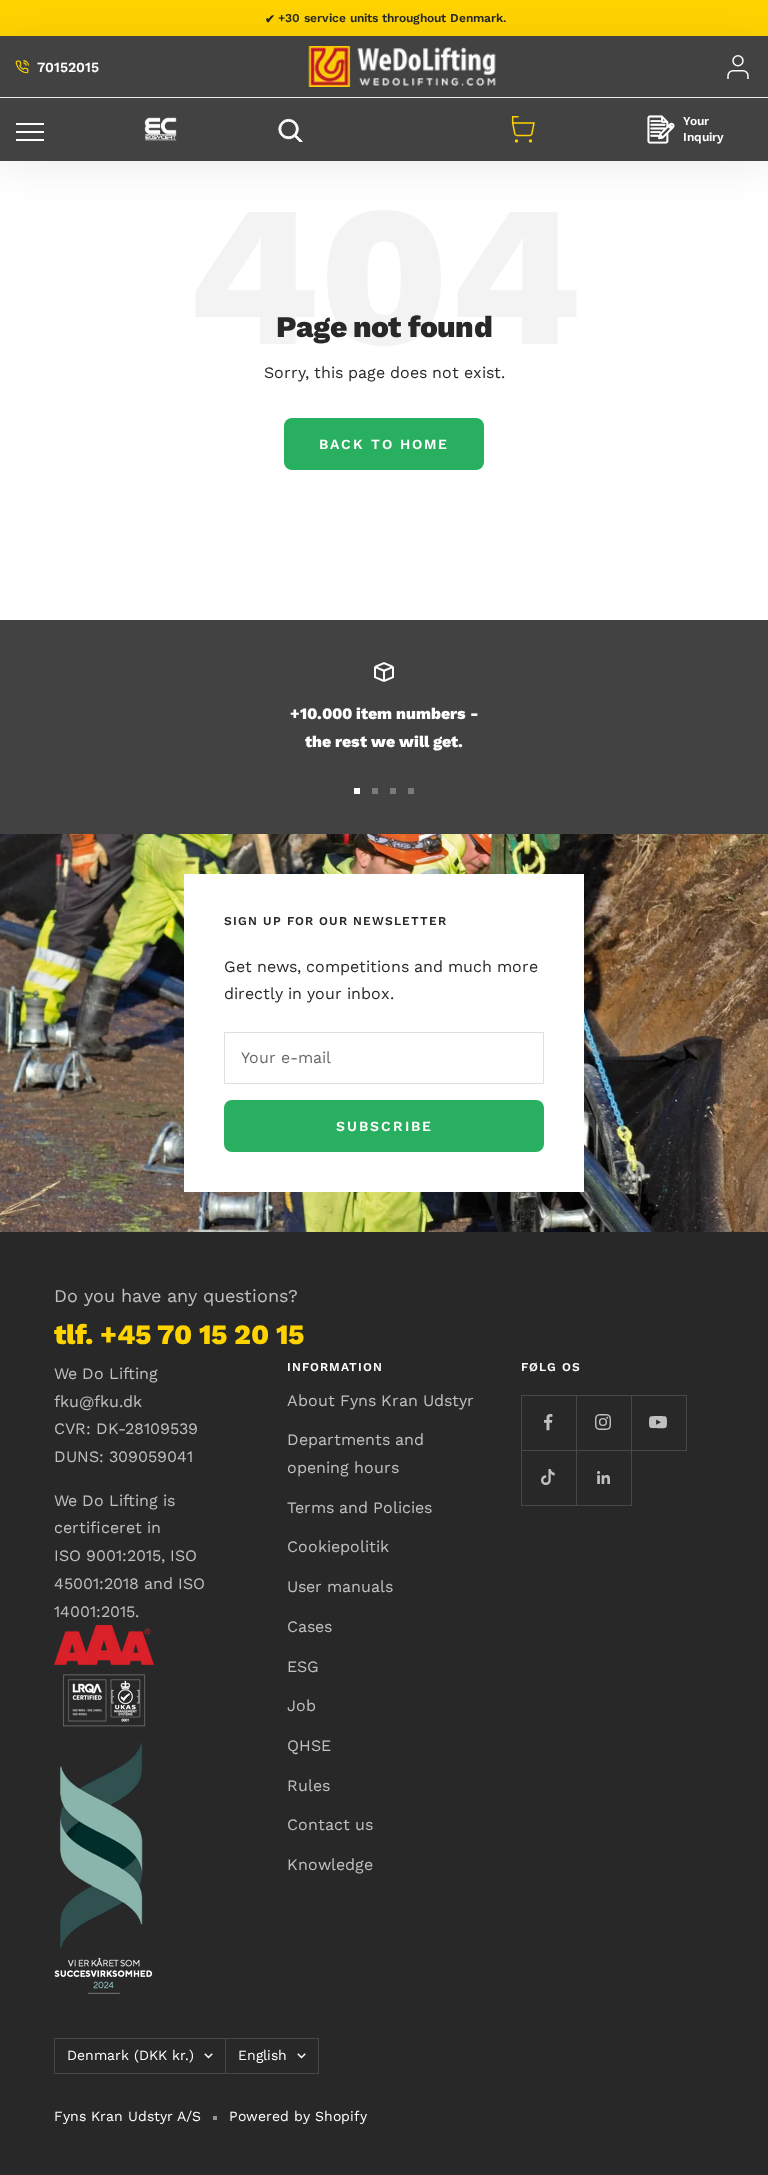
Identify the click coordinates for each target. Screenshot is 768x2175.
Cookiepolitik (338, 1546)
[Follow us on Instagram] (603, 1422)
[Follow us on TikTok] (548, 1477)
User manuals (340, 1586)
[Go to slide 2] (375, 791)
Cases (309, 1626)
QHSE (309, 1745)
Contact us (330, 1824)
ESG (303, 1666)
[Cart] (523, 129)
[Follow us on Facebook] (548, 1422)
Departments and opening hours (355, 1453)
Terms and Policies (359, 1507)
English (262, 2055)
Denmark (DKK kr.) (130, 2055)
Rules (308, 1785)
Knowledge (330, 1864)
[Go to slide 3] (393, 791)
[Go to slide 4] (411, 791)
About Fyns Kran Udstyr (380, 1400)
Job (301, 1705)
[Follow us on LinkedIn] (603, 1477)
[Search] (293, 129)
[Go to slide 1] (357, 791)
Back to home (384, 444)
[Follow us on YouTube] (658, 1422)
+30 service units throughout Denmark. (392, 18)
